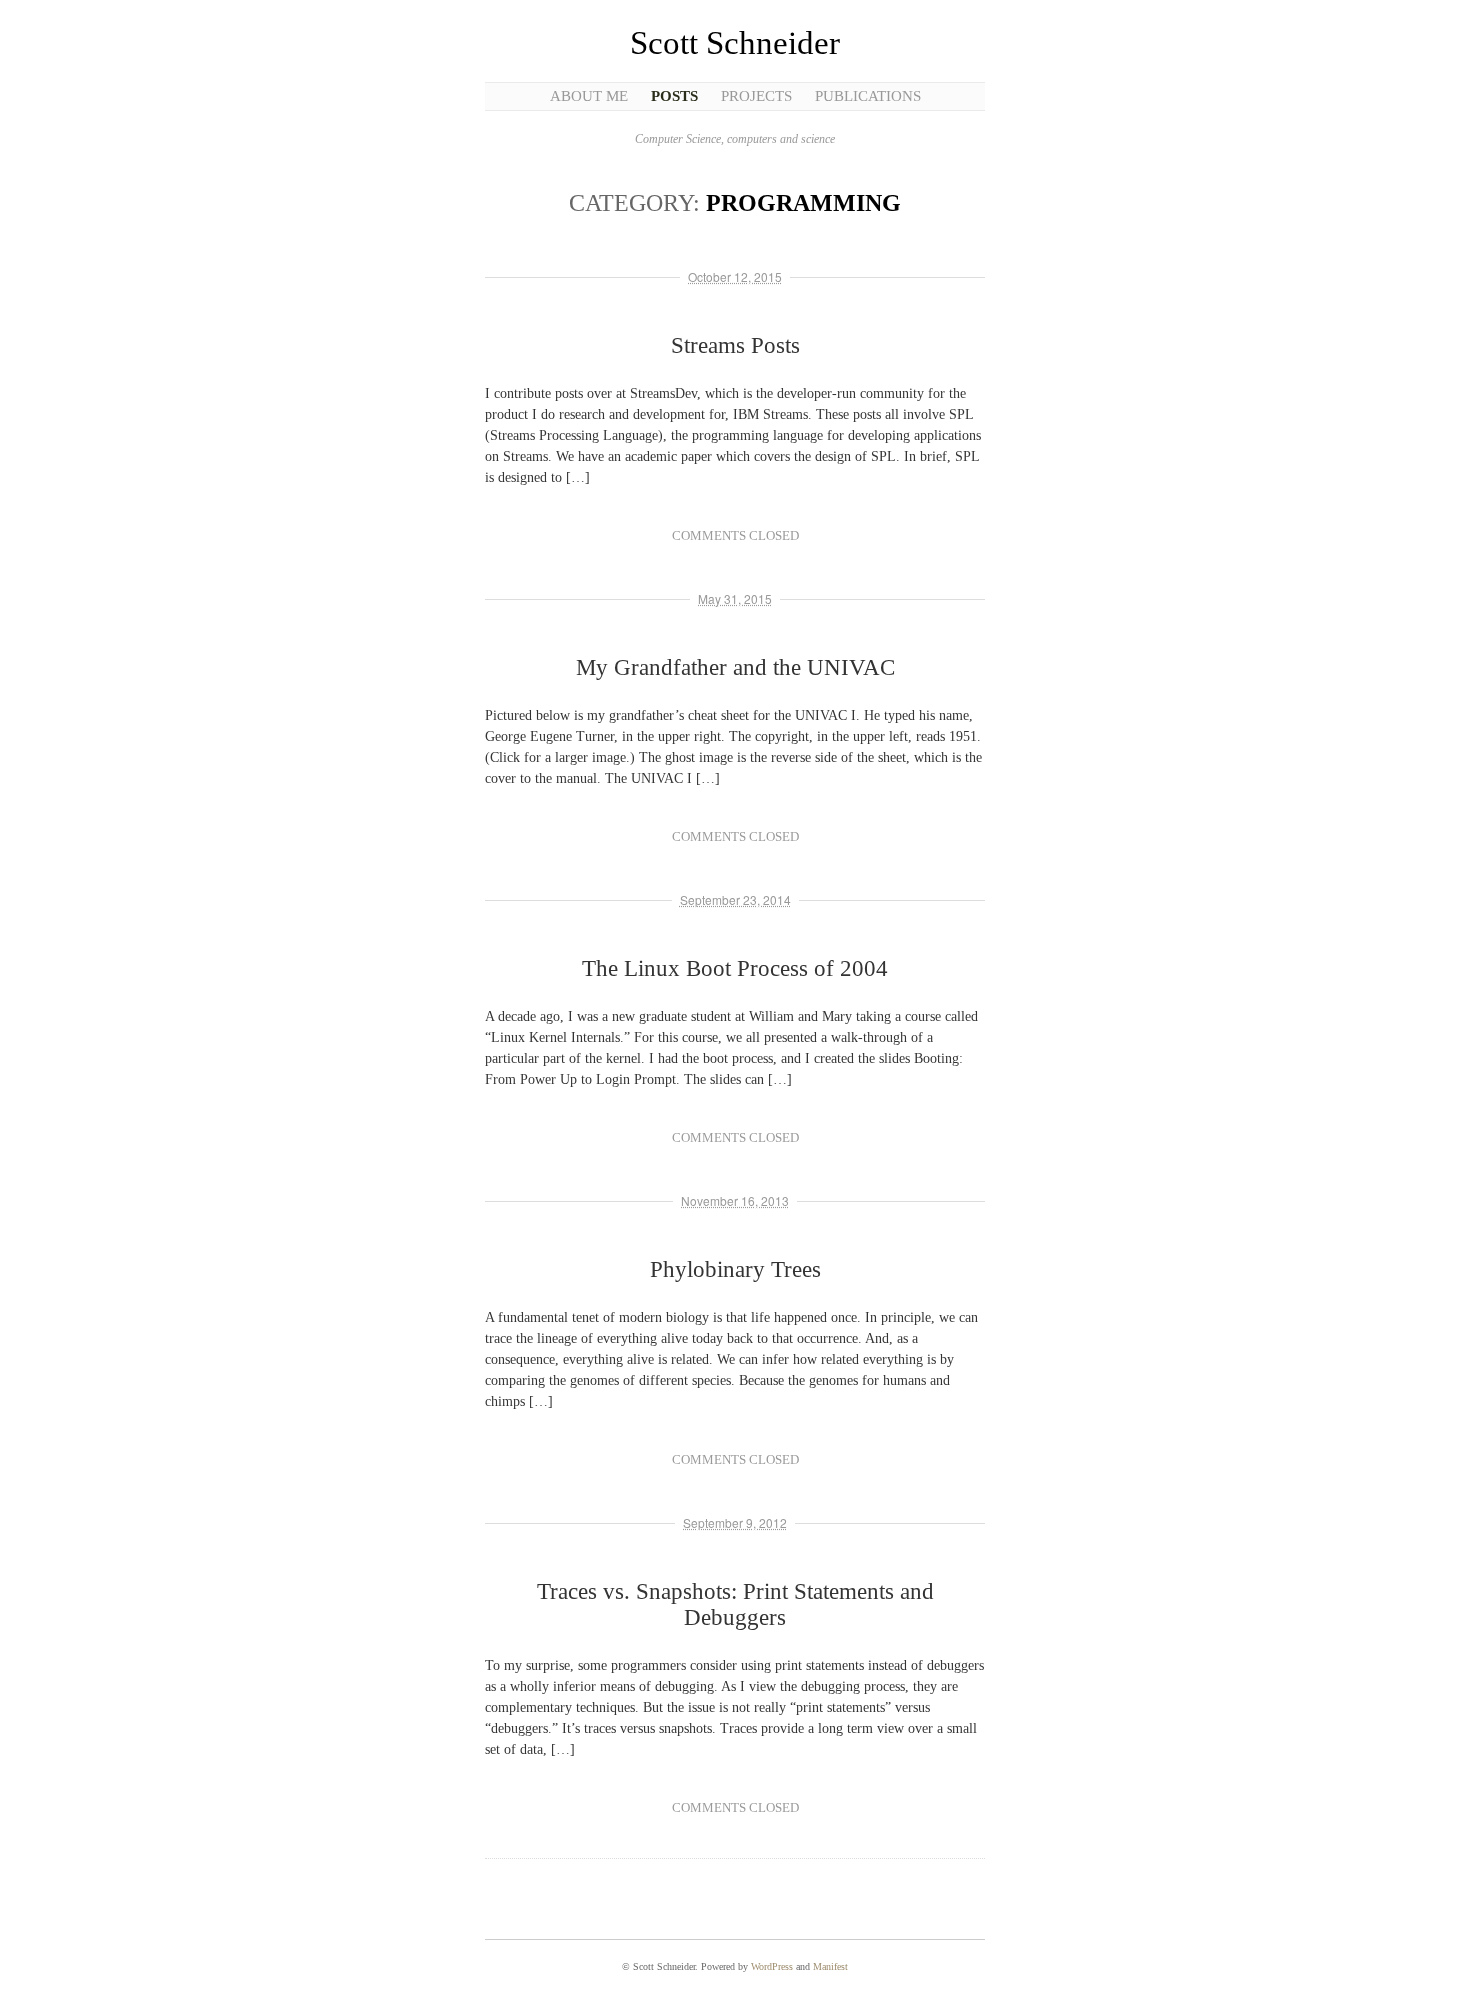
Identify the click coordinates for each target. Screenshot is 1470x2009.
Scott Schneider (735, 43)
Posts (674, 96)
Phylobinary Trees (735, 1269)
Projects (756, 96)
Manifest (830, 1966)
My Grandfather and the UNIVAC (735, 667)
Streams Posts (735, 345)
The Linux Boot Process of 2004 (735, 968)
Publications (868, 96)
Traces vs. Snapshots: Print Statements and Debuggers (735, 1604)
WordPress (772, 1966)
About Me (589, 96)
